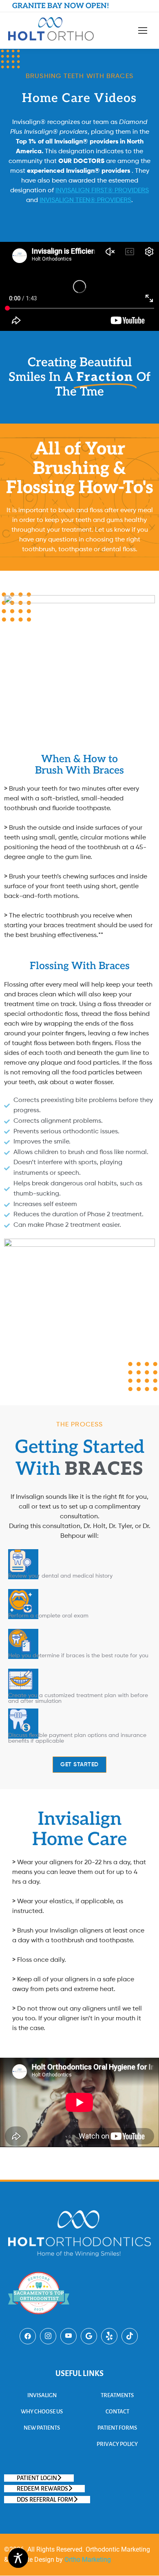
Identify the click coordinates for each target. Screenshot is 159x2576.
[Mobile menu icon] (143, 30)
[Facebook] (28, 2336)
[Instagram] (48, 2336)
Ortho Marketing (87, 2560)
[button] (39, 2478)
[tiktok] (130, 2336)
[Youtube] (68, 2336)
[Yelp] (109, 2336)
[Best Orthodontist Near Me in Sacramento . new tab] (39, 2321)
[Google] (89, 2336)
